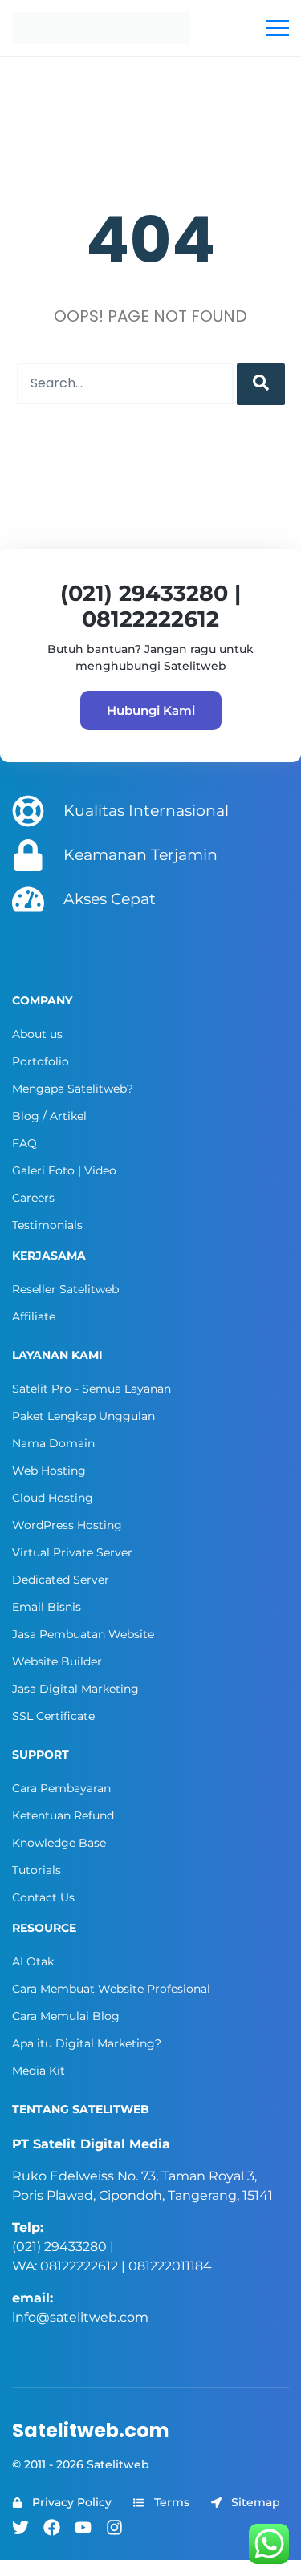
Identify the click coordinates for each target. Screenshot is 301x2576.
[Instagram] (114, 2527)
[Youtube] (83, 2527)
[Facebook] (52, 2527)
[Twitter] (20, 2527)
